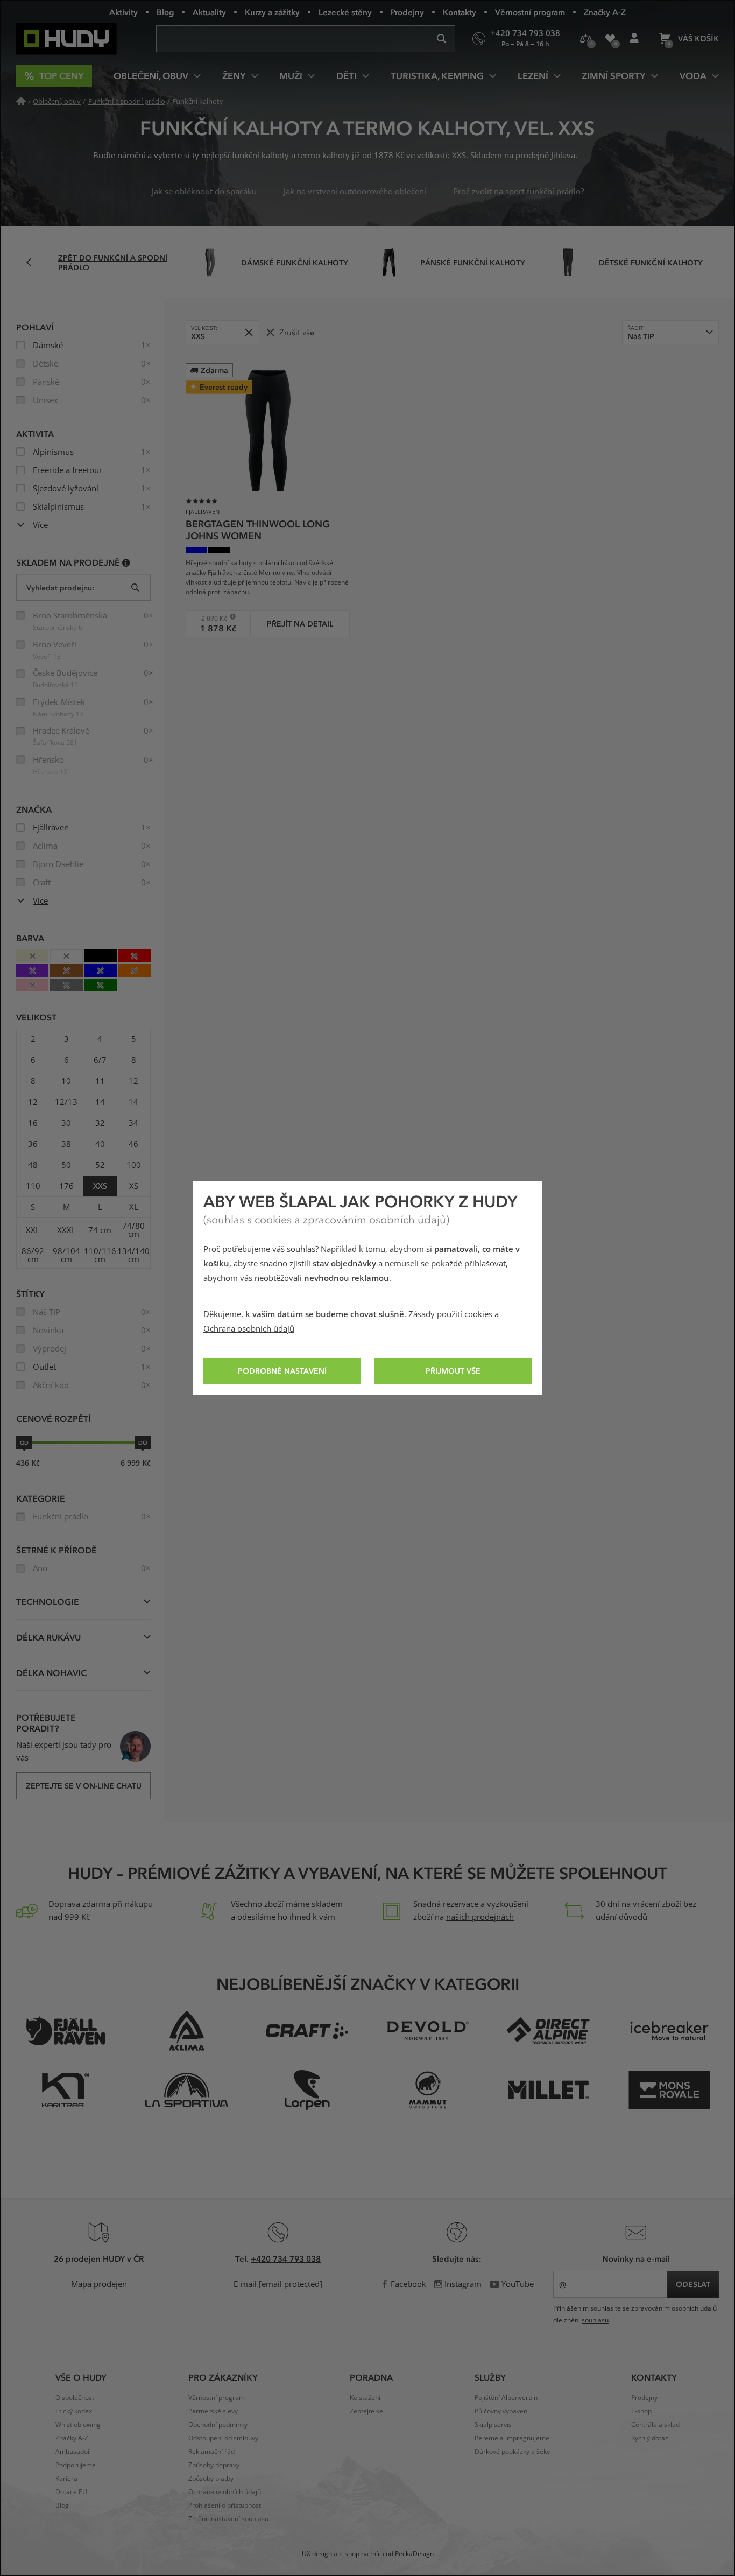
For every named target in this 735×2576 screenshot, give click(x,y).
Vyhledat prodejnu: (60, 587)
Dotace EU (71, 2492)
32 (100, 1123)
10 (66, 1081)
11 (100, 1081)
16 (33, 1123)
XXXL (66, 1230)
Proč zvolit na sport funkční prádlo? (518, 192)
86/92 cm (33, 1255)
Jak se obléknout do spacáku (204, 192)
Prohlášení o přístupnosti (225, 2505)
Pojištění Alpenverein (506, 2398)
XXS (100, 1186)
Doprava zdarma (79, 1904)
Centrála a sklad (655, 2425)
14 (100, 1102)
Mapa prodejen (99, 2284)
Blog (165, 12)
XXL (33, 1230)
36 (33, 1144)
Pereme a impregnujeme (512, 2438)
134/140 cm (133, 1255)
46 (133, 1144)
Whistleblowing (78, 2425)
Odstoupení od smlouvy (223, 2438)
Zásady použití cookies (450, 1314)
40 (100, 1144)
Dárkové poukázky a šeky (512, 2452)
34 (133, 1123)
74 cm (100, 1230)
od (24, 1442)
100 (134, 1165)
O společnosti (76, 2398)
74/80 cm (133, 1230)
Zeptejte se (366, 2411)
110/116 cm (100, 1255)
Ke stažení (365, 2398)
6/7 (100, 1060)
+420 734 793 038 (286, 2258)
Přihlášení (634, 39)
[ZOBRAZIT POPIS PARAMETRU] (126, 562)
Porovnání (586, 39)
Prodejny (407, 12)
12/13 (66, 1102)
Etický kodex (74, 2411)
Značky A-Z (605, 12)
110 (33, 1186)
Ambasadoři (74, 2452)
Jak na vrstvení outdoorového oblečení (355, 192)
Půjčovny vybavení (502, 2411)
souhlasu (595, 2320)
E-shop (641, 2411)
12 (133, 1081)
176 (66, 1186)
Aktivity (123, 12)
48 (33, 1165)
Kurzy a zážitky (272, 12)
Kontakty (460, 12)
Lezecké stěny (345, 12)
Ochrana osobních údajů (249, 1329)
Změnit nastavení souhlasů (228, 2519)
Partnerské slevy (213, 2411)
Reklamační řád (211, 2452)
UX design (317, 2554)
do (143, 1442)
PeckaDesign (414, 2554)
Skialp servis (493, 2425)
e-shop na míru (362, 2554)
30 (66, 1123)
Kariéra (66, 2479)
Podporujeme (76, 2465)
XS (134, 1186)
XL (134, 1207)
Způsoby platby (211, 2479)
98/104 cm (66, 1255)
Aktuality (209, 12)
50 (66, 1165)
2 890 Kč (210, 618)
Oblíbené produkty (610, 39)
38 (66, 1144)
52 (100, 1165)
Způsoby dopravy (214, 2465)
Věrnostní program (530, 12)
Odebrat (248, 332)
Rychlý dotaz (650, 2438)
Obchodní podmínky (218, 2425)
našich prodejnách (480, 1917)
